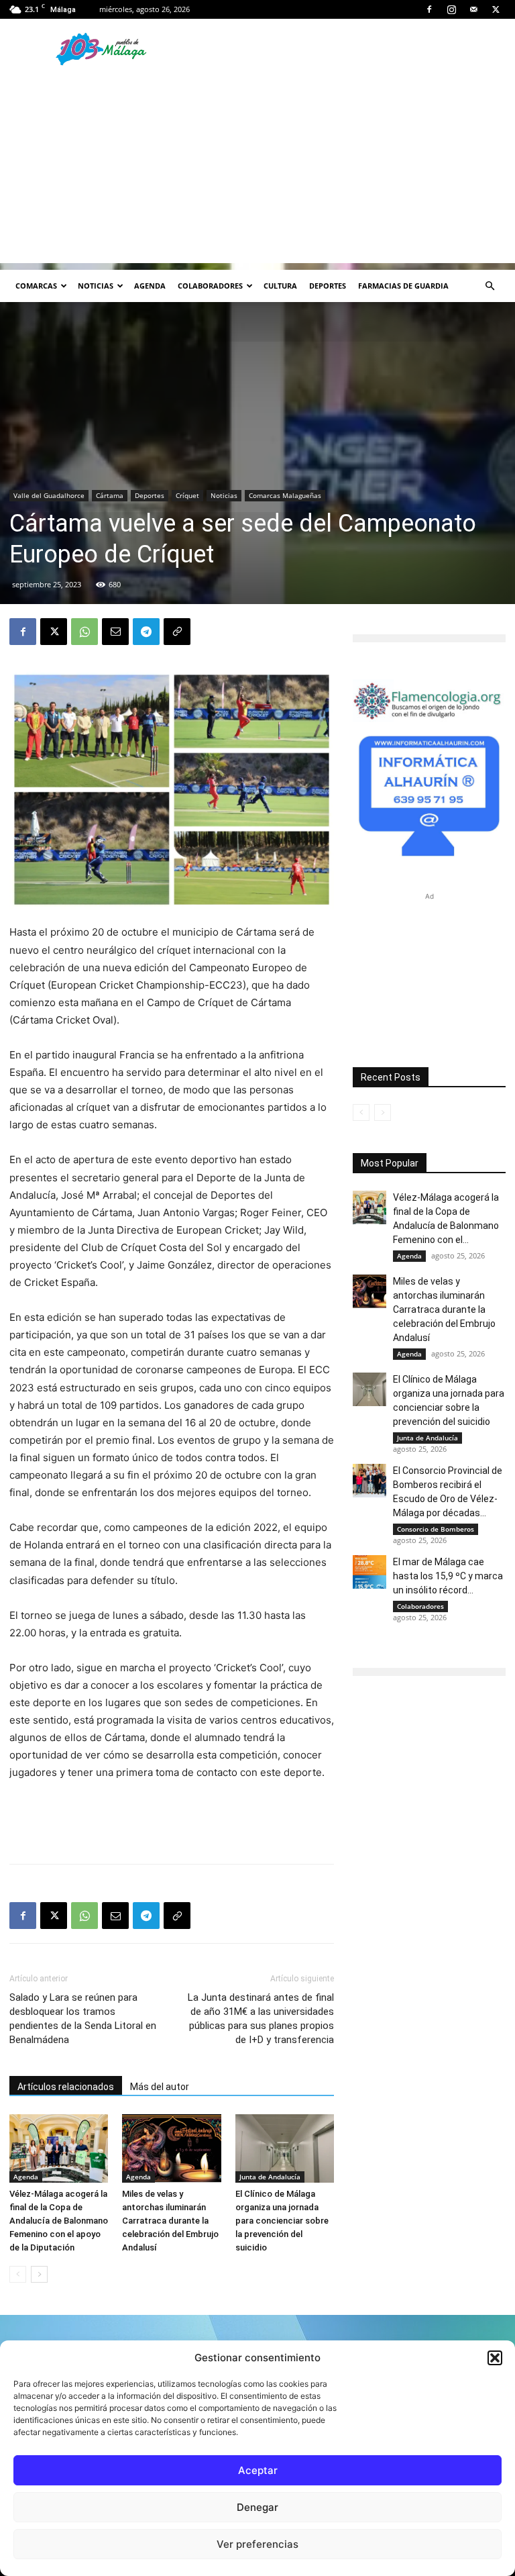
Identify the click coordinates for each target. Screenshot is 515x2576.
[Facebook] (429, 9)
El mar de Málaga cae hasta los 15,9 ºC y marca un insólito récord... (448, 1576)
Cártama (110, 495)
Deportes (328, 286)
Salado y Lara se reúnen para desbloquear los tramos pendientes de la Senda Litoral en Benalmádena (83, 2019)
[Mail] (473, 9)
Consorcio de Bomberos (436, 1529)
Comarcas (36, 286)
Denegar (257, 2507)
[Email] (115, 632)
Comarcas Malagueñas (285, 495)
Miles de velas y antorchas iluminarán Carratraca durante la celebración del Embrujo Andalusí (170, 2221)
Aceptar (258, 2470)
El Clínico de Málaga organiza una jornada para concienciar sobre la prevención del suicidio (282, 2221)
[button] (495, 2358)
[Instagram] (451, 9)
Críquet (187, 495)
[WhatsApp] (84, 632)
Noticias (96, 286)
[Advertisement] (257, 169)
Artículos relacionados (66, 2087)
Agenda (150, 286)
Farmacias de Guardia (403, 286)
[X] (496, 9)
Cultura (280, 286)
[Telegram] (146, 632)
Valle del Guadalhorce (49, 495)
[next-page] (39, 2274)
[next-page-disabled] (383, 1112)
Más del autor (160, 2087)
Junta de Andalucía (270, 2177)
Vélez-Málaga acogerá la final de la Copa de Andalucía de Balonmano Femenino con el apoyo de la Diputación (59, 2221)
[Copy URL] (177, 632)
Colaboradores (210, 286)
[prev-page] (18, 2274)
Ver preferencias (257, 2544)
